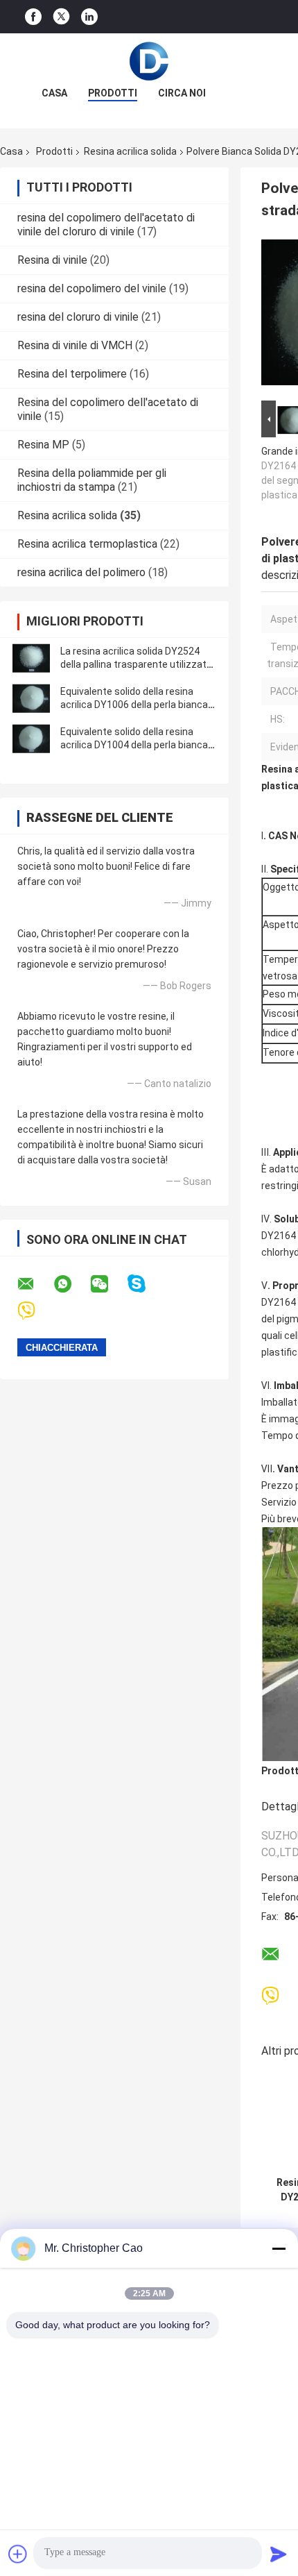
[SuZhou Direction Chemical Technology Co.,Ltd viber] (35, 1311)
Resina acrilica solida (130, 151)
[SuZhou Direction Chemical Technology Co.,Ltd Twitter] (61, 17)
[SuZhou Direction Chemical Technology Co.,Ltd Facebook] (33, 17)
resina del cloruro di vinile (78, 317)
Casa (54, 93)
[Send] (279, 2554)
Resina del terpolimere (72, 374)
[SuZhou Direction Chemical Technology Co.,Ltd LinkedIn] (89, 17)
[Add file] (18, 2554)
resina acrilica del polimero (81, 572)
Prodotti (113, 93)
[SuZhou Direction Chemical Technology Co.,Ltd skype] (145, 1284)
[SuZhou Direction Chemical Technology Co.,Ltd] (149, 61)
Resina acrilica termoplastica (87, 544)
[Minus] (279, 2248)
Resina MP (43, 445)
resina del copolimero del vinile (92, 288)
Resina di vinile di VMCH (75, 345)
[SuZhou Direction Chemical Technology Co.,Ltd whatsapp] (71, 1284)
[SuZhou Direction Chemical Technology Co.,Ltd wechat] (108, 1284)
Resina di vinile (52, 260)
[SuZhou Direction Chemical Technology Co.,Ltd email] (35, 1284)
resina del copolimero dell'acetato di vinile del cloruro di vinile (106, 225)
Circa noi (182, 93)
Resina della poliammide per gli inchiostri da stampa (92, 480)
